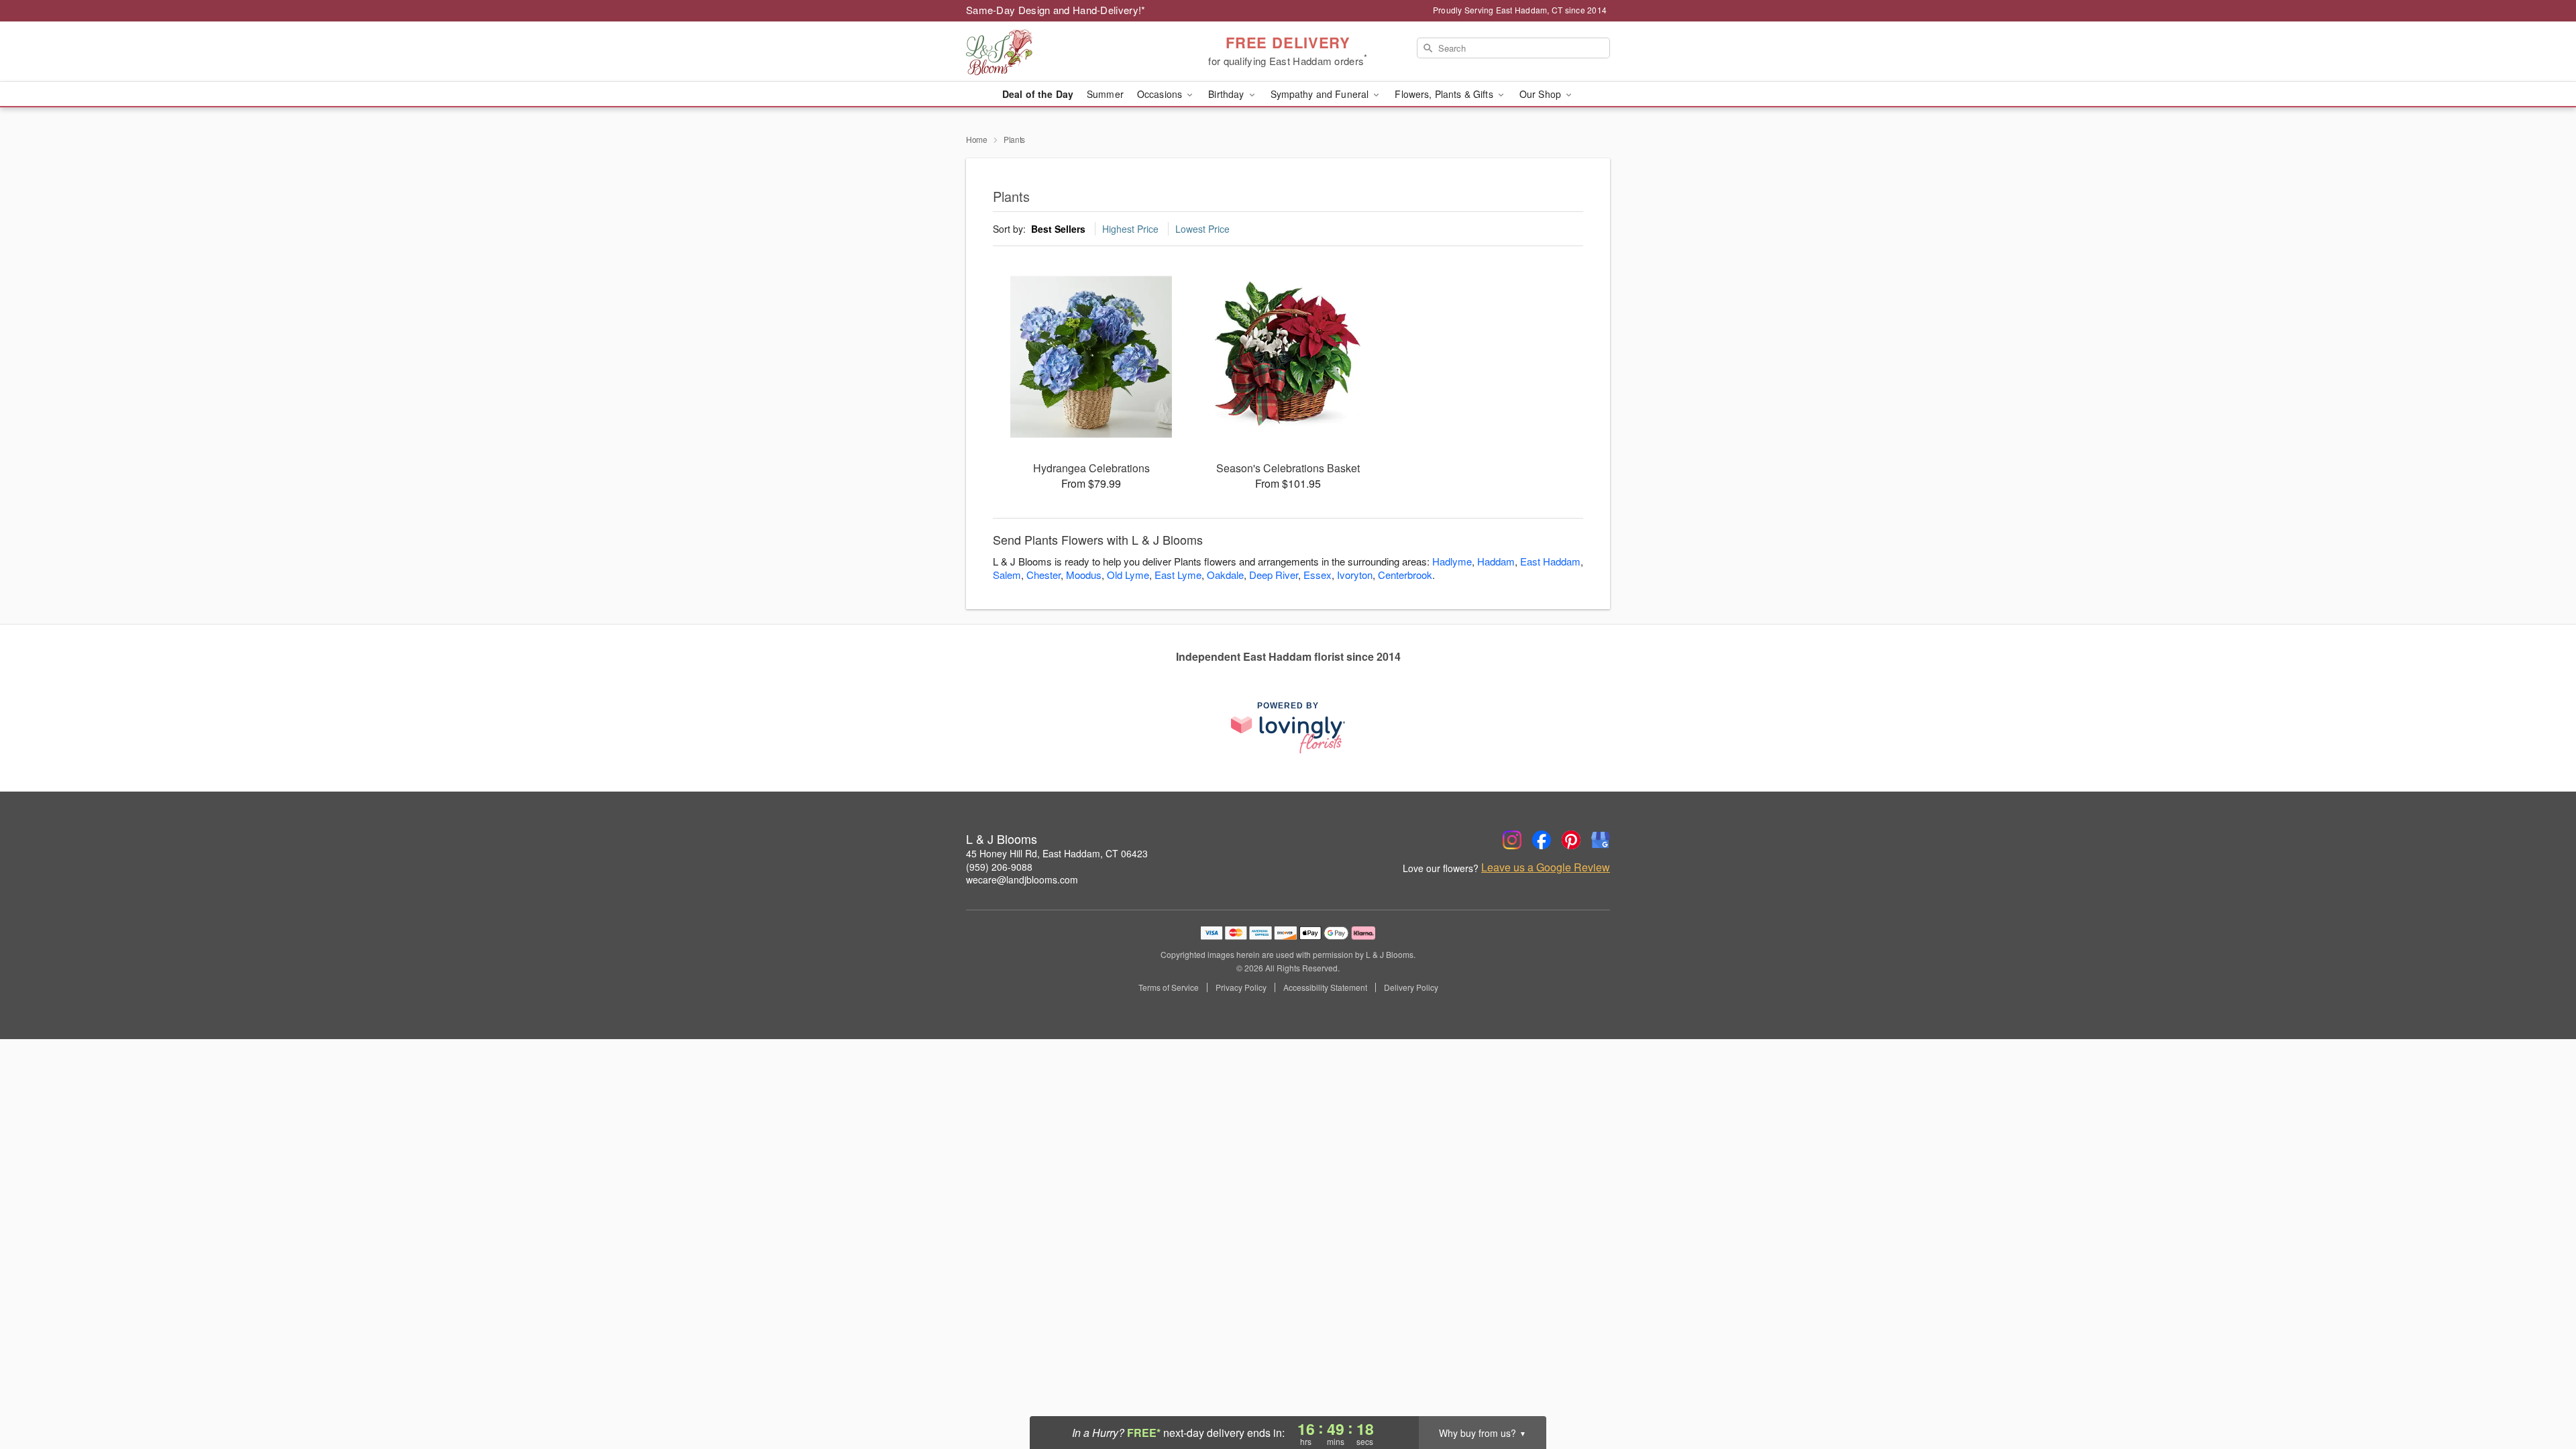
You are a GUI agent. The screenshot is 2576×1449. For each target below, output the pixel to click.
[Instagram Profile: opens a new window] (1512, 840)
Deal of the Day (1038, 94)
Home (977, 139)
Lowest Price (1202, 229)
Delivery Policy (1411, 987)
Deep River (1274, 575)
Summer (1105, 94)
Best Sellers (1058, 229)
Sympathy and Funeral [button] (1321, 94)
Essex (1318, 575)
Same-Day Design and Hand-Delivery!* (1056, 10)
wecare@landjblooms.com (1022, 879)
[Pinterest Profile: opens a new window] (1571, 840)
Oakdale (1225, 575)
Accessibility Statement (1325, 987)
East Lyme (1178, 575)
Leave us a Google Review (1546, 867)
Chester (1043, 575)
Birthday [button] (1227, 94)
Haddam (1496, 561)
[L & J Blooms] (1063, 52)
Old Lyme (1128, 575)
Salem (1007, 575)
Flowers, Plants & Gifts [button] (1445, 94)
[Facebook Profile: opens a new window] (1542, 840)
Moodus (1084, 575)
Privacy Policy (1241, 987)
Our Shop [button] (1542, 94)
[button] (2541, 1392)
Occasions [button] (1161, 94)
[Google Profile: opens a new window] (1601, 840)
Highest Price (1130, 229)
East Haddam (1550, 561)
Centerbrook (1405, 575)
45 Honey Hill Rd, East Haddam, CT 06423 (1057, 853)
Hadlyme (1452, 561)
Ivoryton (1355, 575)
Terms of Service (1169, 987)
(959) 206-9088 (999, 867)
